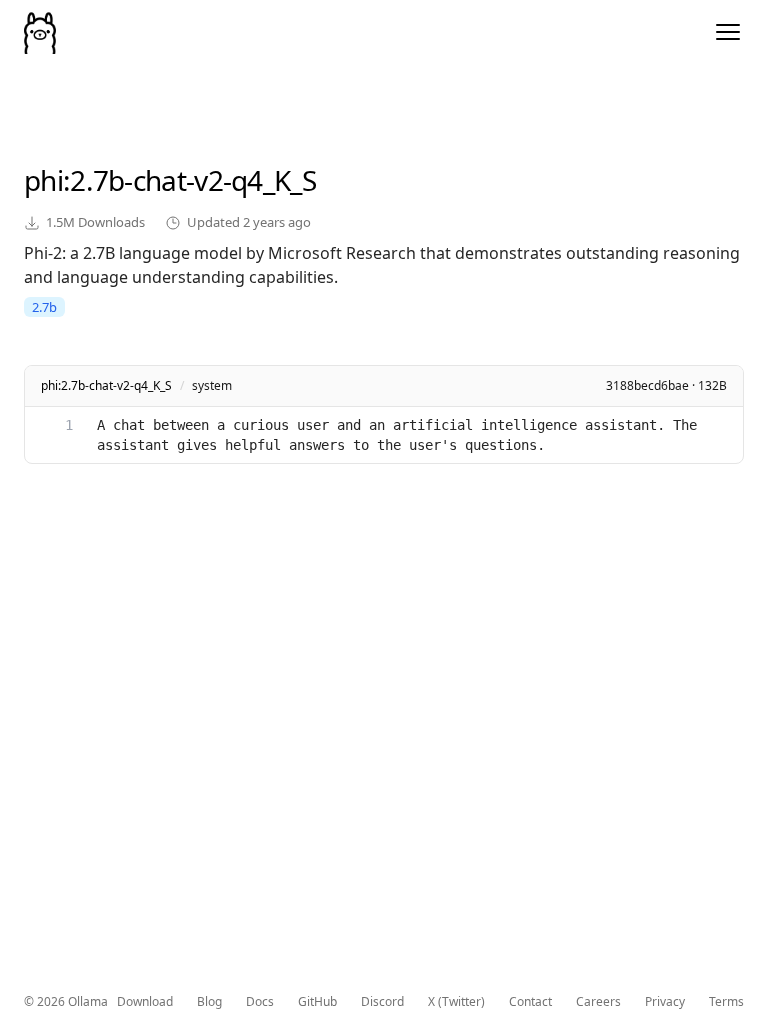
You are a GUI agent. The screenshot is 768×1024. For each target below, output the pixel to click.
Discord (382, 1002)
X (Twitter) (456, 1002)
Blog (209, 1002)
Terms (726, 1002)
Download (145, 1002)
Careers (598, 1002)
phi (43, 180)
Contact (530, 1002)
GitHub (317, 1002)
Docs (260, 1002)
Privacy (665, 1002)
